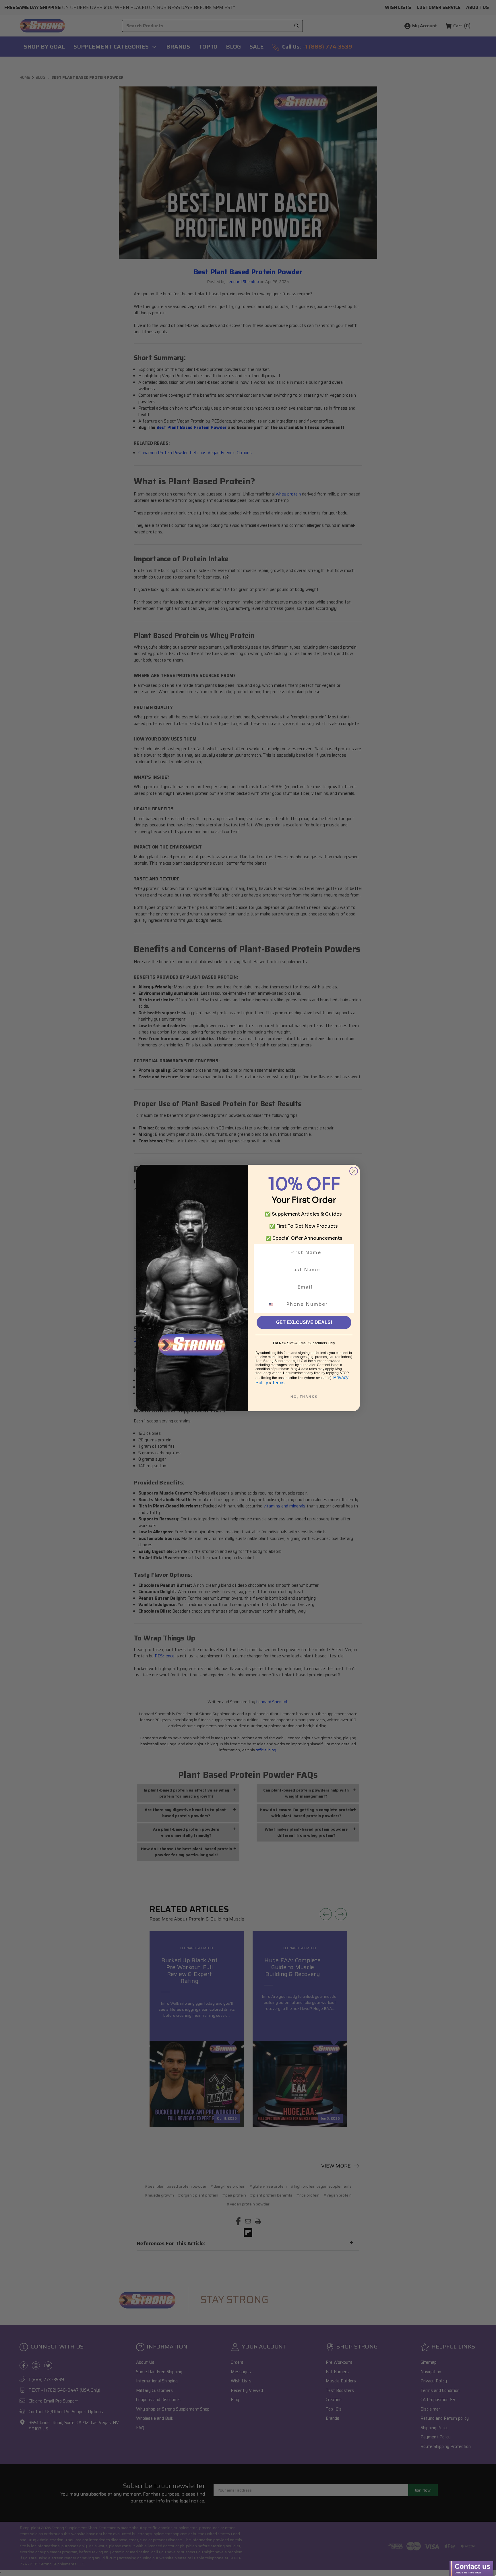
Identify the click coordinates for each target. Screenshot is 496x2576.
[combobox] (274, 1304)
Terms (278, 1383)
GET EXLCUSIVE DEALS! (304, 1322)
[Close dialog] (354, 1171)
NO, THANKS (304, 1397)
